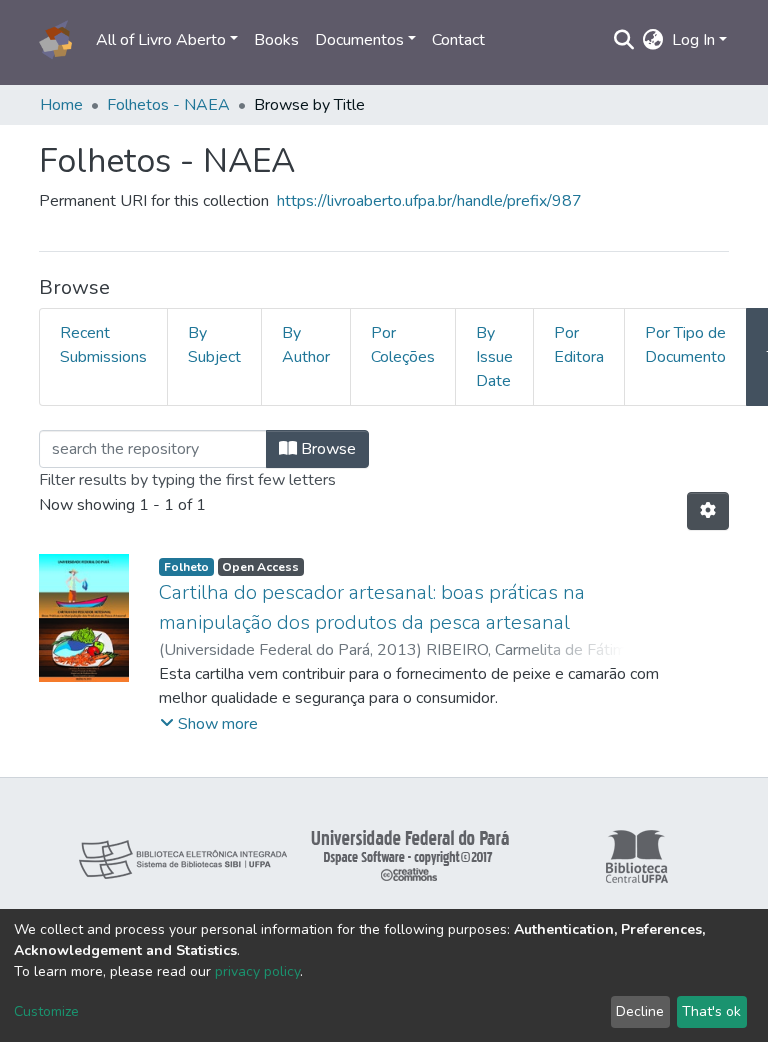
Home (61, 105)
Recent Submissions (103, 345)
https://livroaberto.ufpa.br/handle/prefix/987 (429, 201)
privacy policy (257, 971)
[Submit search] (624, 40)
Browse (326, 449)
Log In (693, 40)
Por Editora (579, 345)
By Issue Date (494, 357)
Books (276, 40)
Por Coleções (403, 345)
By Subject (214, 345)
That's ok (711, 1011)
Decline (640, 1011)
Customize (46, 1011)
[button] (653, 40)
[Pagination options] (708, 511)
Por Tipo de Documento (685, 345)
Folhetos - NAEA (168, 105)
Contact (458, 40)
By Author (306, 345)
